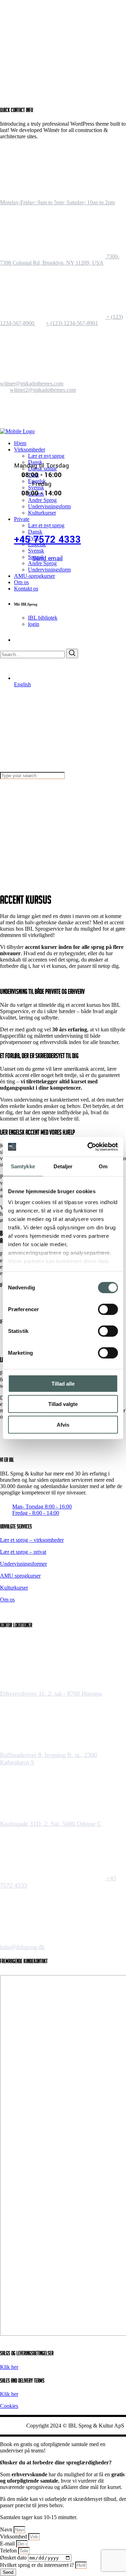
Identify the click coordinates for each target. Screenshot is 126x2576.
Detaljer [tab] (63, 1166)
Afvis (63, 1424)
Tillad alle (63, 1383)
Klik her (9, 2367)
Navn (7, 2529)
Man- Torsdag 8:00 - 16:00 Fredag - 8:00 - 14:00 (42, 1509)
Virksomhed (14, 2537)
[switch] (108, 1309)
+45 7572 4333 (47, 540)
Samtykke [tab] (23, 1166)
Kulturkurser (14, 1588)
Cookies (9, 2406)
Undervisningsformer (23, 1564)
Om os (7, 1600)
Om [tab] (103, 1166)
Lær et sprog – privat (23, 1552)
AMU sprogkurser (20, 1576)
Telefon (9, 2551)
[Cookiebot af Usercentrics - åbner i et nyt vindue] (89, 1147)
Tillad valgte (63, 1404)
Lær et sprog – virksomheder (32, 1540)
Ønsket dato (14, 2558)
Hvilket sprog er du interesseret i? (38, 2565)
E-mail (8, 2544)
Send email (47, 558)
